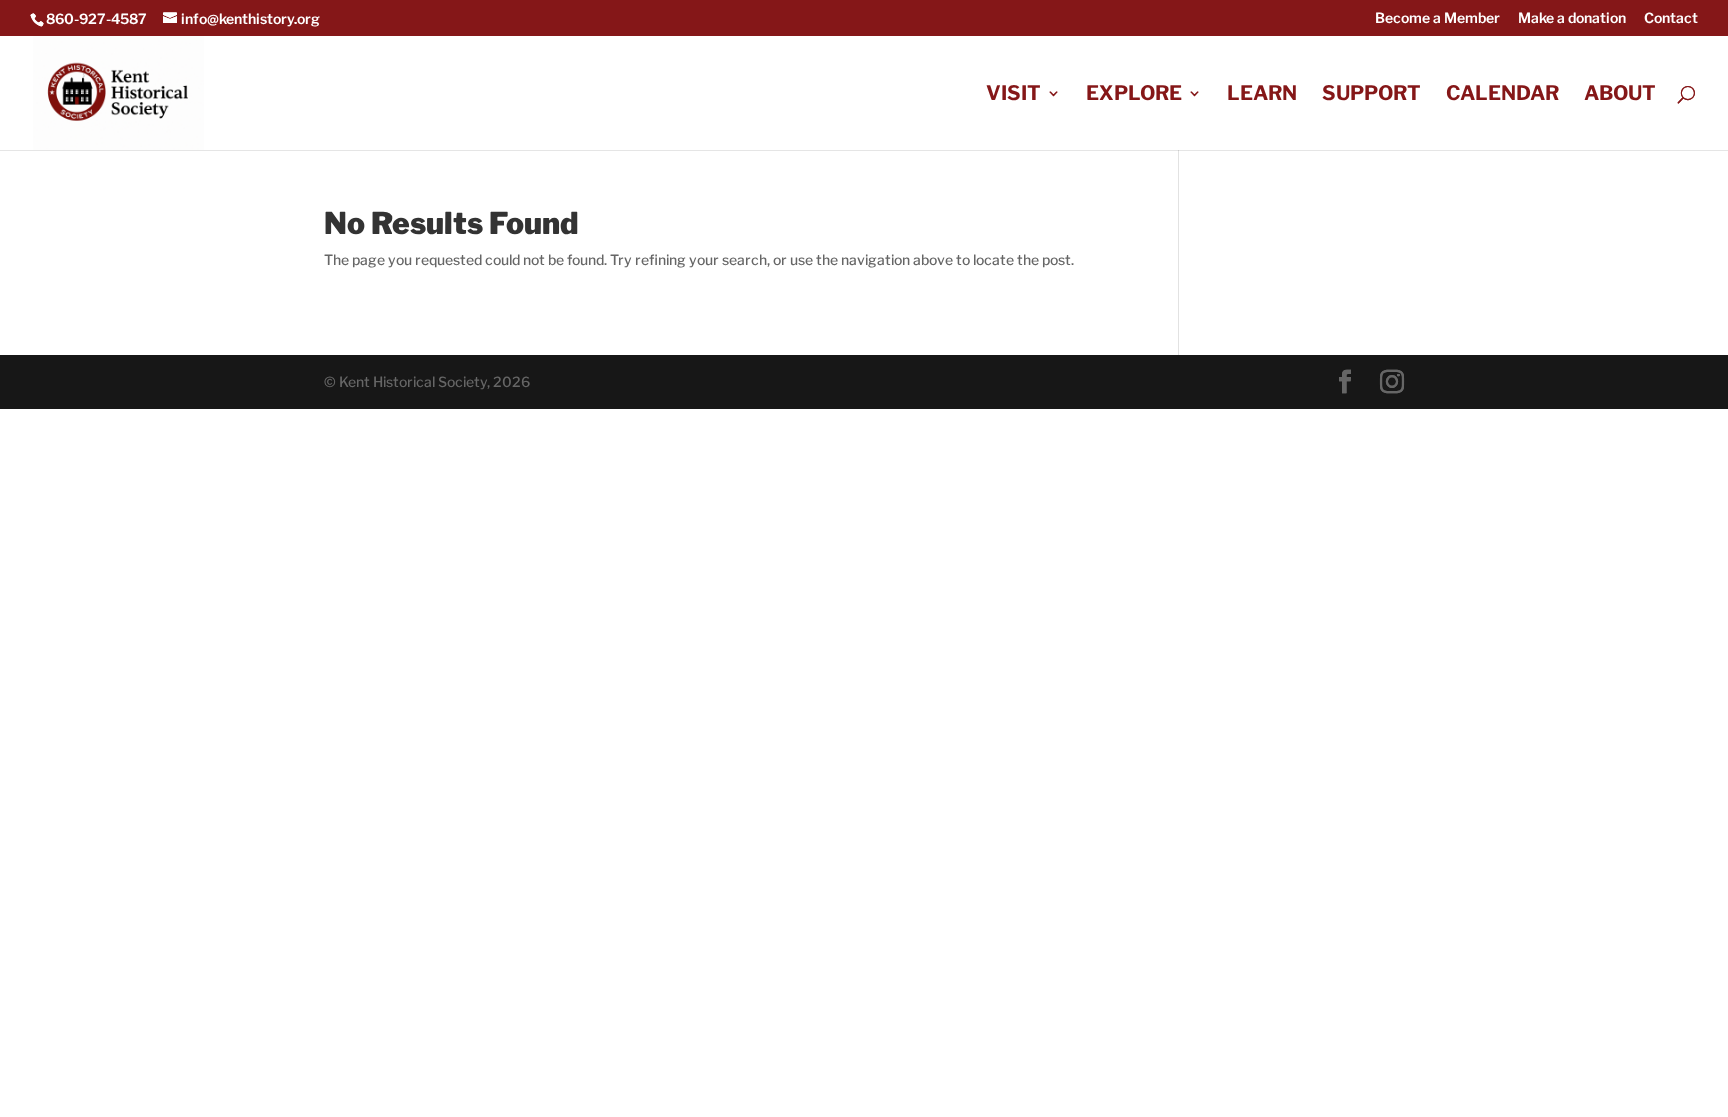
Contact (1671, 18)
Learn (1262, 95)
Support (1371, 95)
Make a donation (1572, 18)
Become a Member (1437, 18)
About (1620, 95)
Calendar (1502, 95)
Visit (1013, 95)
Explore (1134, 95)
